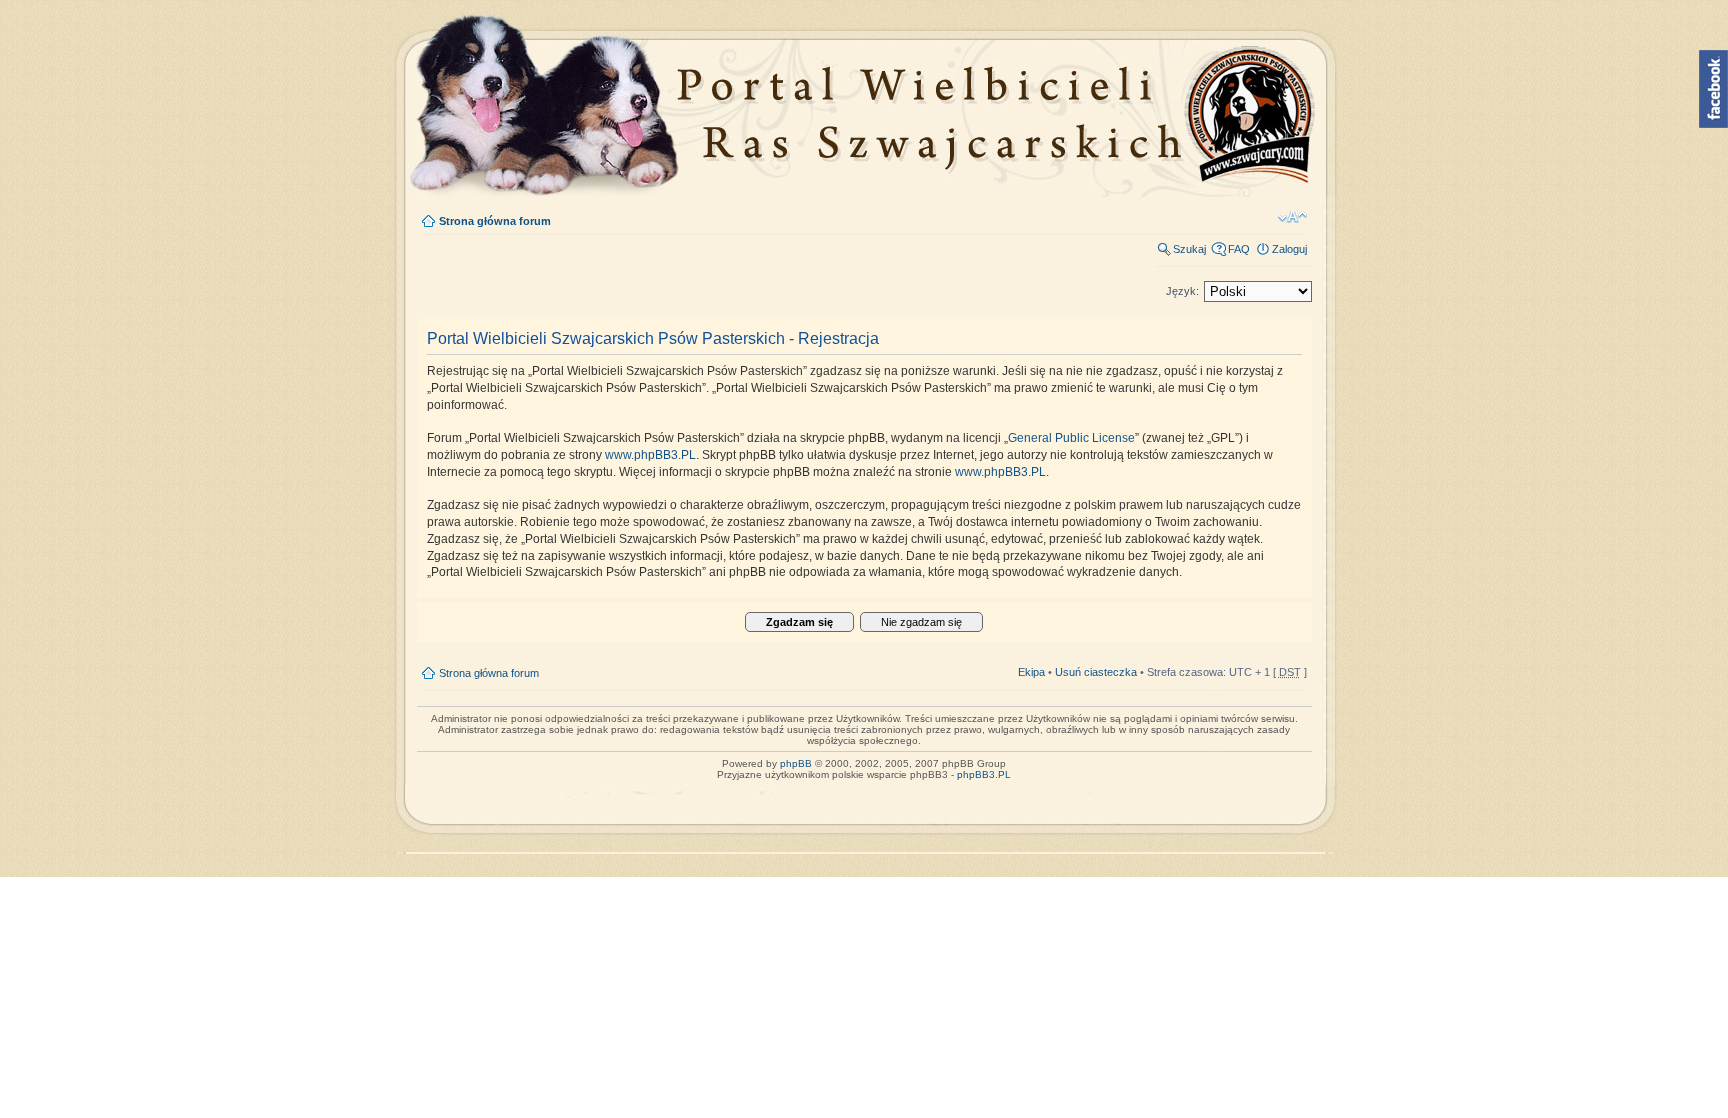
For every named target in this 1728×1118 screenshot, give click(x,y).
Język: (1182, 291)
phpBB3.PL (984, 774)
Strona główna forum (495, 221)
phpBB (796, 763)
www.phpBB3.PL (650, 455)
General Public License (1071, 438)
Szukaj (1189, 249)
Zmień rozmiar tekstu (1292, 217)
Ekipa (1031, 672)
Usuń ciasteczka (1096, 672)
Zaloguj (1289, 249)
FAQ (1239, 249)
